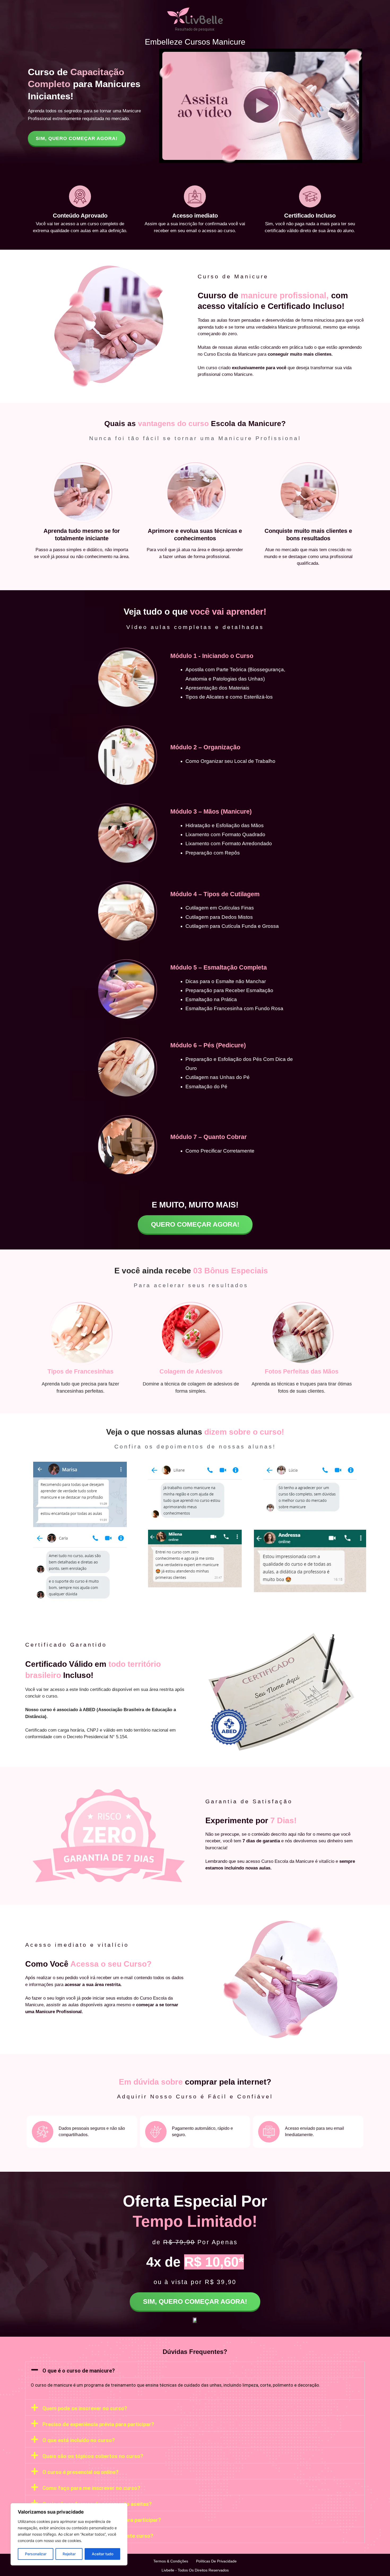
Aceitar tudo (103, 2554)
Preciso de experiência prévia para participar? (98, 2424)
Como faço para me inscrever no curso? (91, 2488)
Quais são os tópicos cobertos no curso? (93, 2456)
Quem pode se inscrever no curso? (85, 2408)
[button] (195, 2370)
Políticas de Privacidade (216, 2561)
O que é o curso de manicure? (79, 2371)
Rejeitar (69, 2554)
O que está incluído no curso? (79, 2440)
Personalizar (36, 2554)
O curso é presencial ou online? (81, 2472)
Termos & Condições (171, 2561)
